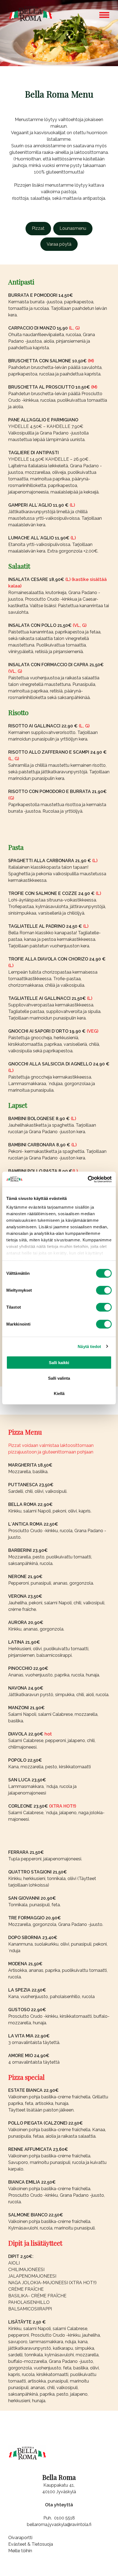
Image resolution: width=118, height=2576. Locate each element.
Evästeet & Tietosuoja (31, 2544)
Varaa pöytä (59, 244)
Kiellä (59, 1393)
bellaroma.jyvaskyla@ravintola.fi (59, 2524)
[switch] (104, 1290)
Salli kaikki (59, 1363)
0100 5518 (64, 2518)
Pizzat (38, 228)
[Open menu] (104, 15)
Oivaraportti (20, 2538)
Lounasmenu (73, 228)
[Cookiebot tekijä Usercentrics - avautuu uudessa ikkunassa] (88, 1179)
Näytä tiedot (89, 1346)
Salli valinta (59, 1378)
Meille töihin (20, 2551)
